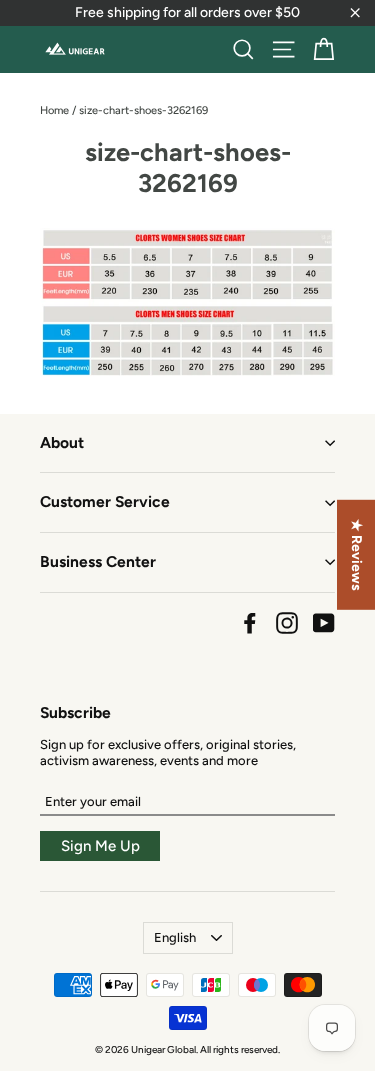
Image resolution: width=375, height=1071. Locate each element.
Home (54, 110)
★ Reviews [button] (356, 554)
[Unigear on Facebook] (250, 623)
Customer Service (105, 501)
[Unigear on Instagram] (287, 623)
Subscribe (75, 712)
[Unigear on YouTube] (324, 623)
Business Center (98, 561)
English (175, 937)
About (62, 442)
